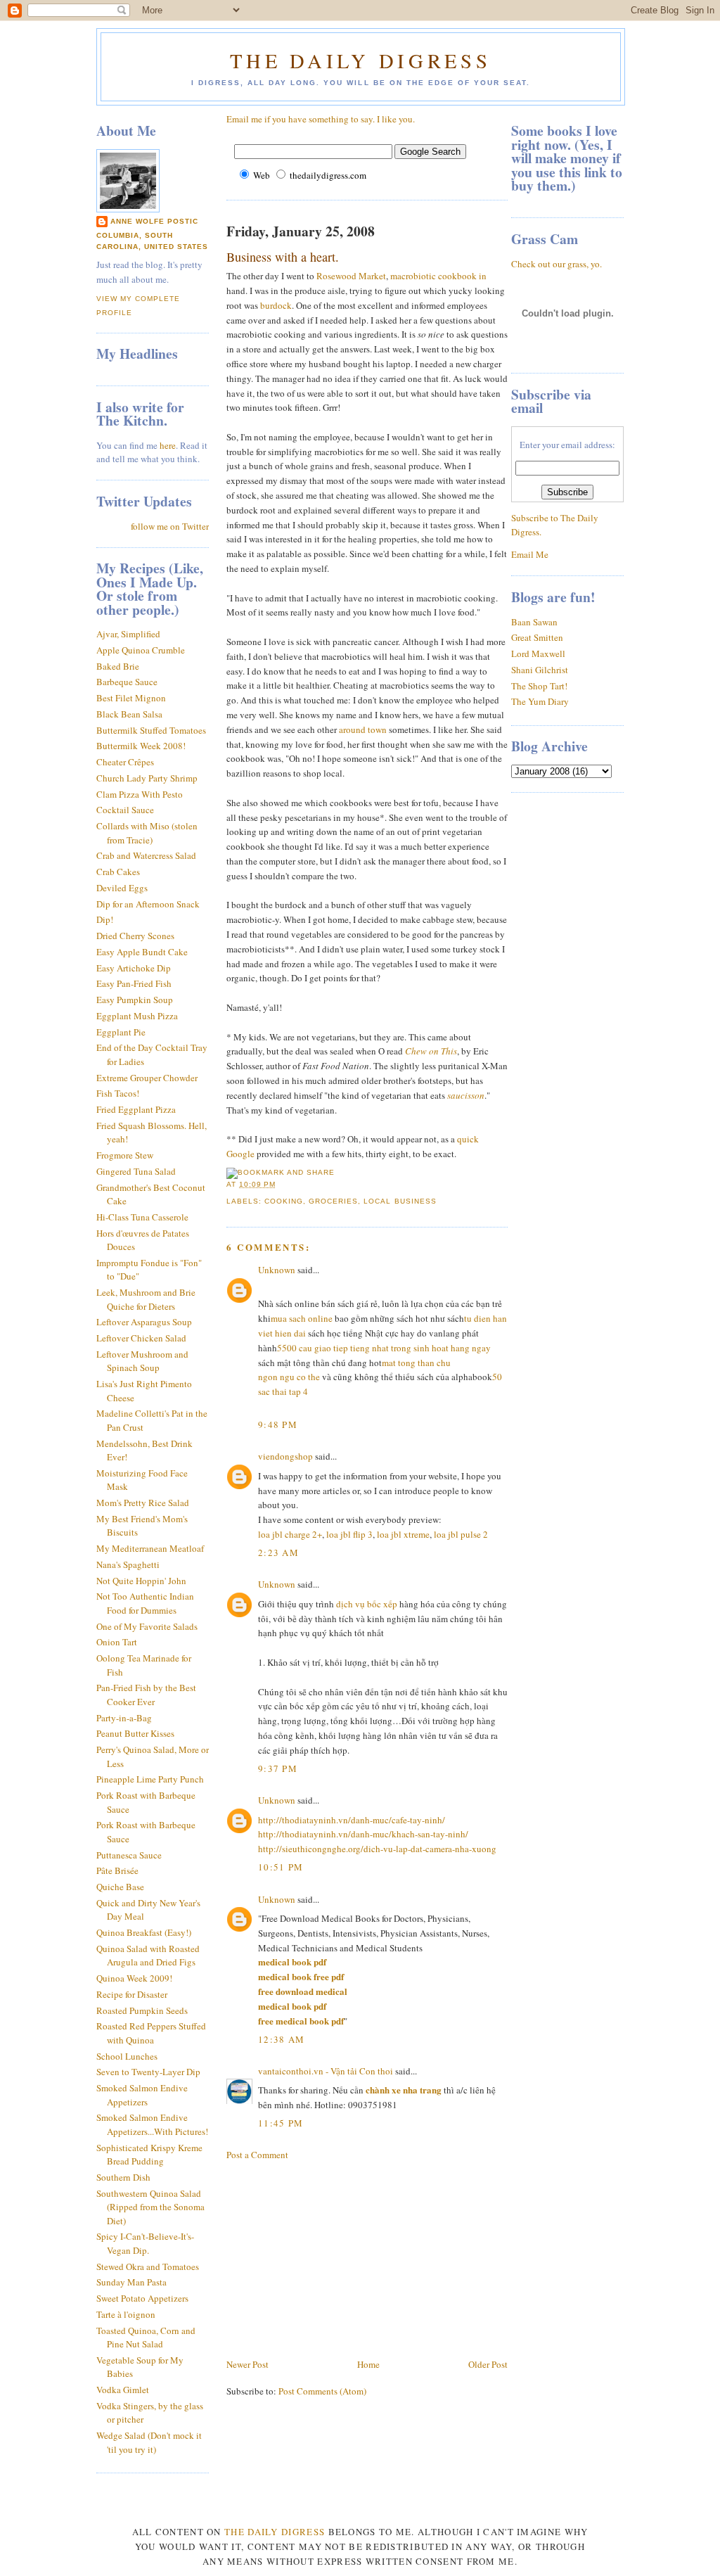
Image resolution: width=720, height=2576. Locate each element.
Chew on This (431, 1051)
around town (363, 729)
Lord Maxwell (538, 653)
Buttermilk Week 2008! (141, 746)
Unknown (277, 1270)
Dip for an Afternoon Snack (148, 904)
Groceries (333, 1201)
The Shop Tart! (539, 686)
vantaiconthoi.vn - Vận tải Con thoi (326, 2071)
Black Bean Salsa (129, 714)
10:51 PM (281, 1867)
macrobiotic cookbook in (438, 276)
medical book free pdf (301, 1976)
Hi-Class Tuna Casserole (142, 1217)
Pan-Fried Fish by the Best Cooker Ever (146, 1695)
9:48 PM (278, 1424)
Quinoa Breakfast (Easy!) (144, 1932)
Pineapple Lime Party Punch (150, 1779)
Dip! (105, 919)
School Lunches (127, 2056)
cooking (284, 1201)
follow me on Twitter (170, 526)
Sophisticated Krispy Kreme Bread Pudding (149, 2155)
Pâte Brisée (117, 1870)
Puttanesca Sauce (129, 1855)
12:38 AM (281, 2039)
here (168, 445)
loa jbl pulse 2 (461, 1534)
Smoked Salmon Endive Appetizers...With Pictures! (152, 2124)
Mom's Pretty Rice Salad (143, 1503)
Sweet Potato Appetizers (142, 2298)
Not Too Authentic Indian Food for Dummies (145, 1603)
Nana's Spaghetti (128, 1564)
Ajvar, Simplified (128, 634)
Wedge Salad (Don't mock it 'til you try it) (149, 2442)
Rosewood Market (351, 276)
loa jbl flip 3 (349, 1534)
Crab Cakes (118, 872)
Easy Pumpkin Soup (135, 1000)
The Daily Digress (360, 60)
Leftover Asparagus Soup (144, 1322)
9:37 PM (278, 1768)
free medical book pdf (301, 2021)
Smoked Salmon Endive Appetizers (142, 2095)
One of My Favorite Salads (147, 1626)
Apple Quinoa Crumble (141, 650)
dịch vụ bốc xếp (367, 1604)
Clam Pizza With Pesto (140, 794)
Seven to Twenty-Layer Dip (148, 2072)
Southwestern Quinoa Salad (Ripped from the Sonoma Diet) (150, 2207)
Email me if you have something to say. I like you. (321, 119)
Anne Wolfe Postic (154, 221)
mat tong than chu (416, 1363)
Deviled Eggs (122, 888)
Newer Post (247, 2364)
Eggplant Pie (121, 1032)
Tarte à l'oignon (126, 2314)
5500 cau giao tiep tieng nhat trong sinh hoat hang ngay (384, 1348)
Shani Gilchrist (540, 670)
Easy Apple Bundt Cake (142, 952)
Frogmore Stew (125, 1155)
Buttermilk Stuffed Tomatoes (151, 730)
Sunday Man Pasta (131, 2282)
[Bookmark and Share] (281, 1172)
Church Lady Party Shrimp (147, 778)
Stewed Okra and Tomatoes (148, 2266)
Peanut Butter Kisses (135, 1733)
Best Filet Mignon (131, 698)
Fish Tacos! (118, 1093)
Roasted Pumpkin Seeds (142, 2010)
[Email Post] (280, 1184)
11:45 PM (281, 2123)
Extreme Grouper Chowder (147, 1078)
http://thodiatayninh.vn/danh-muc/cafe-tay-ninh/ (352, 1820)
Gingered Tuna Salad (136, 1171)
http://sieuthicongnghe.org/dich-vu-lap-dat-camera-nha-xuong (377, 1849)
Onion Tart (117, 1642)
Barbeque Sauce (127, 682)
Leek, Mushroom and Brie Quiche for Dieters (146, 1299)
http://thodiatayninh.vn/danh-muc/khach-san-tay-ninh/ (363, 1834)
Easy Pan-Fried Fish (134, 983)
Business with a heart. (283, 257)
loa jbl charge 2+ (290, 1534)
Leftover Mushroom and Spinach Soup (142, 1361)
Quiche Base (120, 1887)
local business (400, 1201)
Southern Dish (123, 2177)
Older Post (488, 2364)
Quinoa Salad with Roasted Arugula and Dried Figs (148, 1956)
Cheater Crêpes (125, 762)
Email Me (530, 554)
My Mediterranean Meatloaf (150, 1548)
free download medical (303, 1991)
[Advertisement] (332, 2258)
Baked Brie (118, 666)
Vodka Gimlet (123, 2390)
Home (368, 2364)
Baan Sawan (534, 622)
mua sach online (302, 1318)
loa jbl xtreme (403, 1534)
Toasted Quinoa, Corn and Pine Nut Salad (146, 2338)
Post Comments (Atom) (322, 2391)
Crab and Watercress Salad (146, 855)
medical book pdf (292, 1962)
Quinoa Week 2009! (134, 1978)
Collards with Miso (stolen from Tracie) (147, 833)
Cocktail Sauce (125, 810)
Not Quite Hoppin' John (141, 1581)
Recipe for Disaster (132, 1994)
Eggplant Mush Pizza (137, 1016)
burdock (276, 305)
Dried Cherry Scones (135, 936)
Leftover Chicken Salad (141, 1338)
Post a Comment (257, 2155)
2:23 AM (278, 1552)
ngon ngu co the (289, 1377)
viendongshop (285, 1456)
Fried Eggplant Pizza (136, 1109)
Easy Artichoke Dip (134, 968)
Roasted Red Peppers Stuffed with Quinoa (151, 2033)
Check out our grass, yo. (557, 264)
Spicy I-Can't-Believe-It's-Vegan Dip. (145, 2243)
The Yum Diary (540, 701)
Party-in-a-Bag (124, 1718)
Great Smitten (537, 637)
